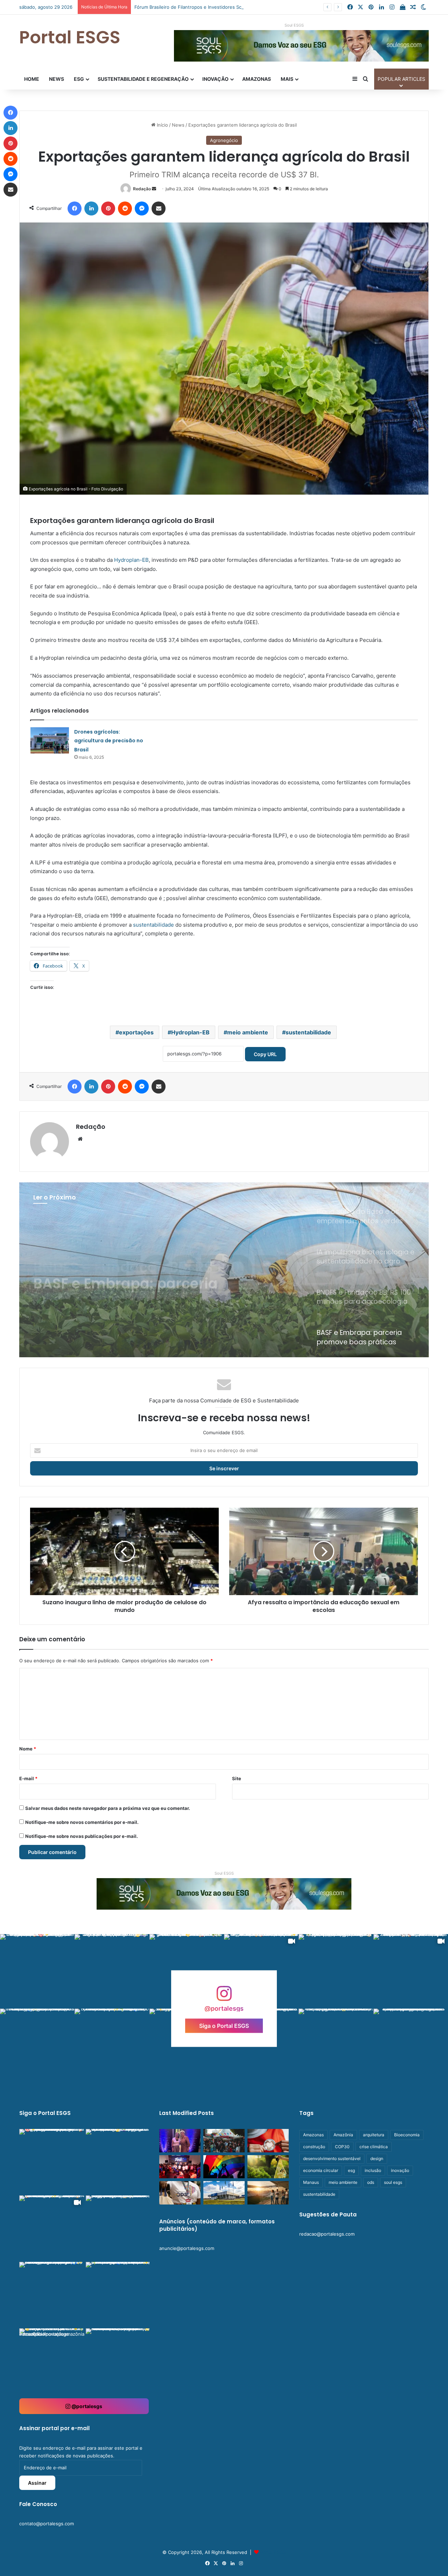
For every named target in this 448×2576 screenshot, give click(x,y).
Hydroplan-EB (131, 560)
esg (351, 2170)
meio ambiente (248, 1032)
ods (371, 2182)
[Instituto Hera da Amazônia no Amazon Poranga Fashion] (180, 2141)
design (377, 2159)
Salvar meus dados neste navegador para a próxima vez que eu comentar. (108, 1808)
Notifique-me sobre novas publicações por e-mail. (82, 1836)
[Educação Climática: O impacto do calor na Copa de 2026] (268, 2193)
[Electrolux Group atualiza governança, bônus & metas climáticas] (224, 2193)
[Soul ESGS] (224, 1893)
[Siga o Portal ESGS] (224, 1997)
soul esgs (393, 2182)
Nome (28, 1749)
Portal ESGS (273, 2552)
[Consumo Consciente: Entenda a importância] (268, 2167)
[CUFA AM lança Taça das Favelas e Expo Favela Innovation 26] (180, 2167)
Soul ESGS (294, 25)
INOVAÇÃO (215, 79)
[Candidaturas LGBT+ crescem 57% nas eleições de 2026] (224, 2167)
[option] (224, 1270)
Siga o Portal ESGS (224, 2025)
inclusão (373, 2170)
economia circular (321, 2170)
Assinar (37, 2483)
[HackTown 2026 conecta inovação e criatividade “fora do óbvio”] (224, 2141)
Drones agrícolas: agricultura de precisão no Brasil (109, 741)
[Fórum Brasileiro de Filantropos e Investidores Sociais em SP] (268, 2141)
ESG (79, 79)
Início (162, 125)
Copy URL (265, 1054)
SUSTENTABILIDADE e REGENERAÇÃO (143, 79)
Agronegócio (224, 140)
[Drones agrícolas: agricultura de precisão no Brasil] (50, 740)
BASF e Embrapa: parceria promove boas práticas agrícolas (125, 1268)
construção (314, 2147)
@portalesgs (86, 2406)
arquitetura (374, 2135)
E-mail (28, 1778)
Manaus (311, 2182)
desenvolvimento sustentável (332, 2159)
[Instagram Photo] (37, 1971)
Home (32, 79)
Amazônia (343, 2135)
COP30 (342, 2147)
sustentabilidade (153, 925)
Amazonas (257, 79)
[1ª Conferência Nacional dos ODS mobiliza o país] (180, 2193)
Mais (287, 79)
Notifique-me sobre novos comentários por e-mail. (82, 1822)
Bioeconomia (407, 2135)
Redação (142, 189)
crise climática (374, 2147)
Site (237, 1778)
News (57, 79)
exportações (136, 1032)
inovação (400, 2170)
